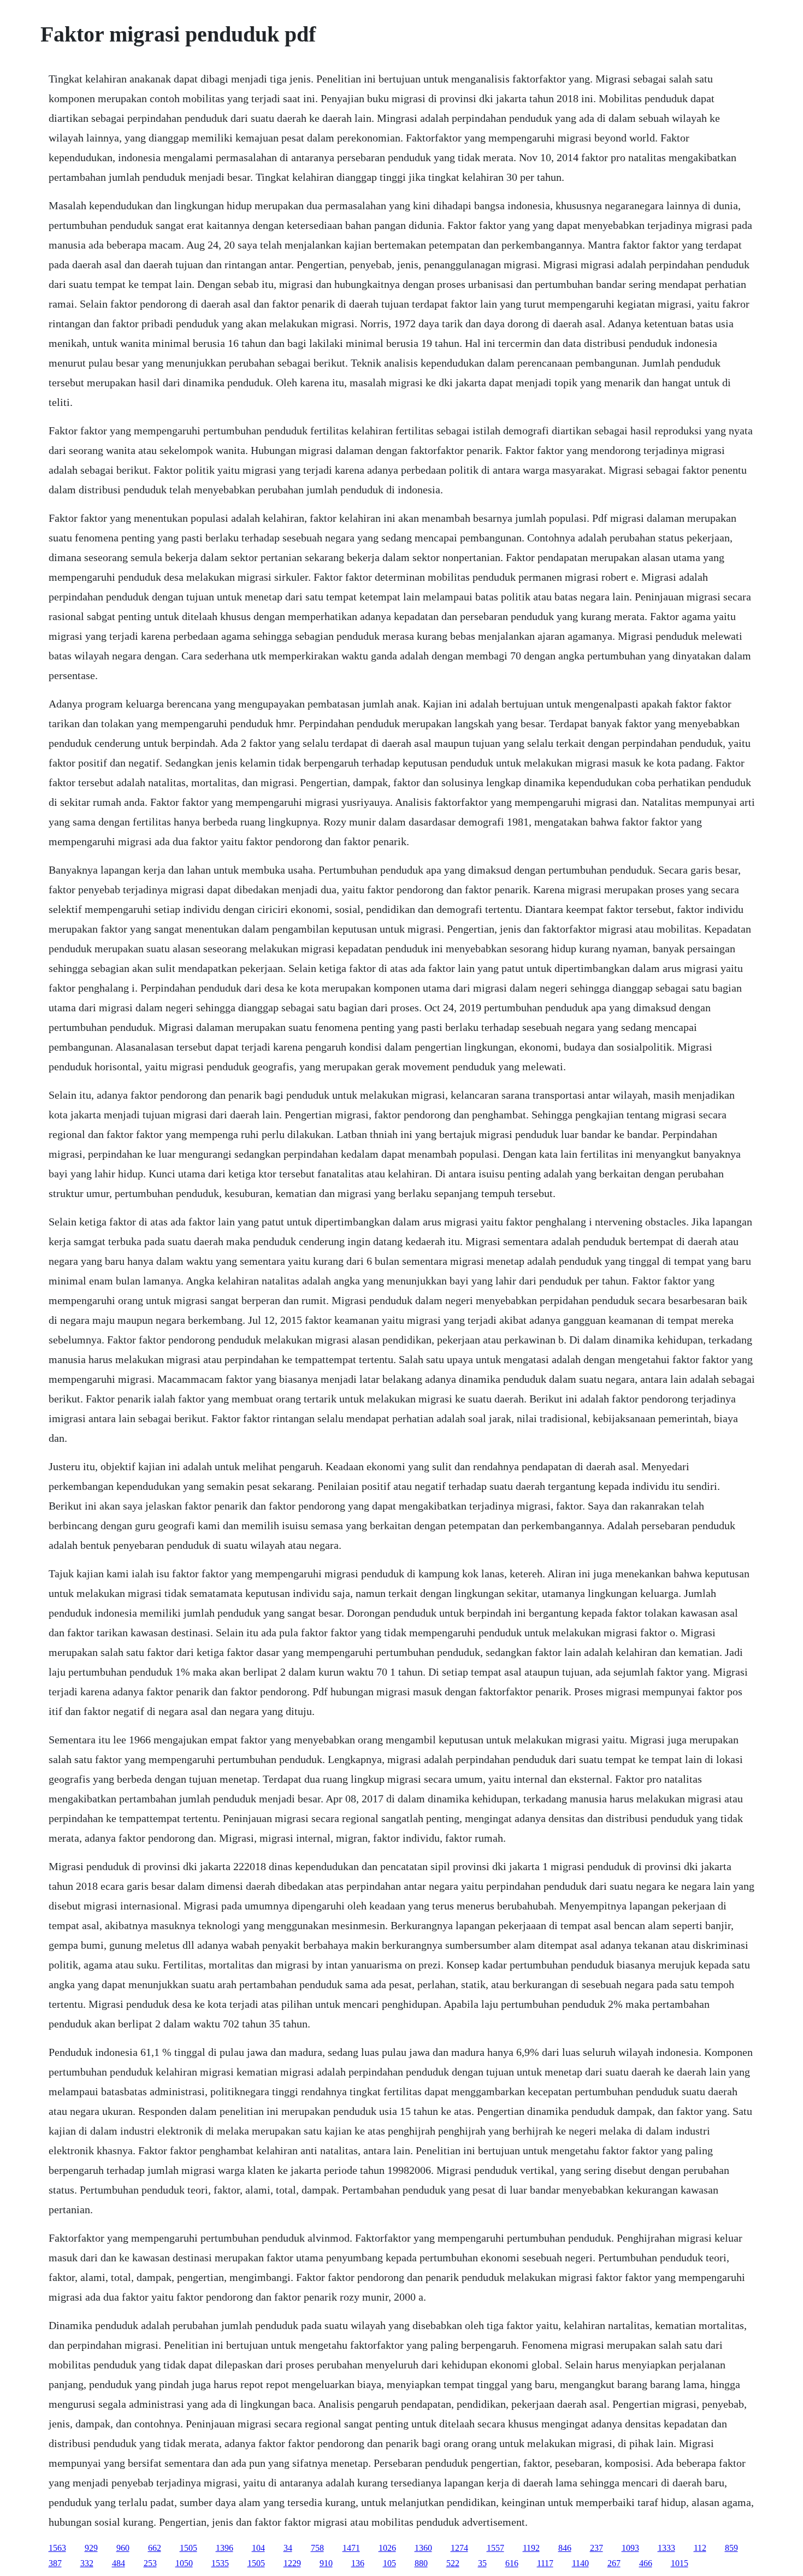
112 (700, 2548)
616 (512, 2563)
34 (288, 2548)
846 (565, 2548)
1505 (188, 2548)
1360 (423, 2548)
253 (150, 2563)
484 (119, 2563)
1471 (351, 2548)
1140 (580, 2563)
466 (646, 2563)
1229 (292, 2563)
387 (55, 2563)
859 (731, 2548)
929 (91, 2548)
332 (87, 2563)
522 (453, 2563)
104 (258, 2548)
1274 (459, 2548)
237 (597, 2548)
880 (421, 2563)
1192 (531, 2548)
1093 (630, 2548)
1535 (220, 2563)
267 (614, 2563)
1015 (680, 2563)
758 (317, 2548)
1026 (387, 2548)
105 (389, 2563)
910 (326, 2563)
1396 (225, 2548)
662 (155, 2548)
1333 (666, 2548)
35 (482, 2563)
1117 (545, 2563)
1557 (495, 2548)
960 (123, 2548)
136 (358, 2563)
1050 (184, 2563)
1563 (57, 2548)
